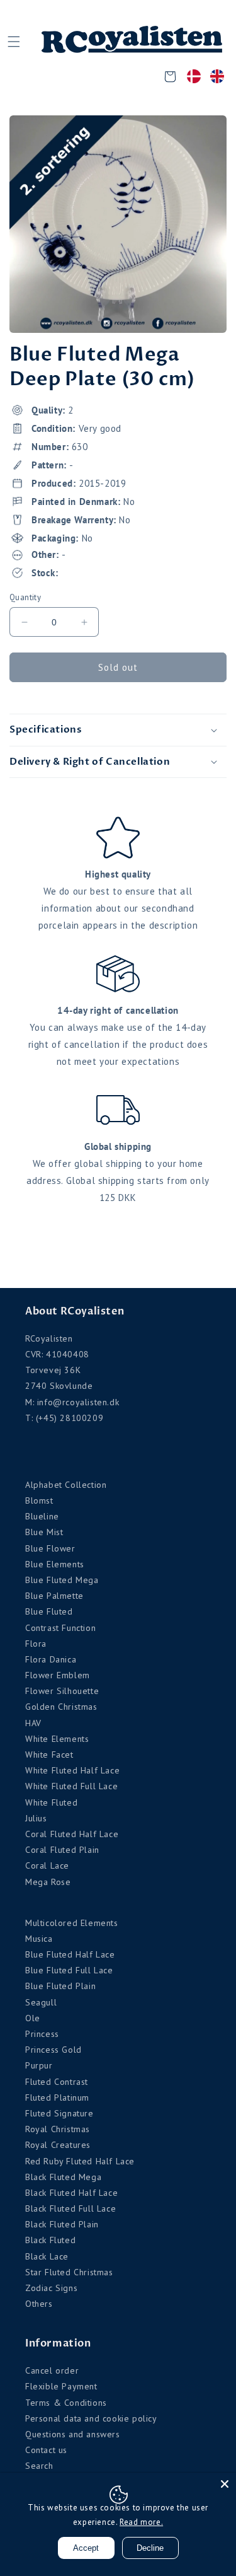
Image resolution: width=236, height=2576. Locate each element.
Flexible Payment (61, 2386)
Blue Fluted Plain (60, 1986)
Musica (39, 1939)
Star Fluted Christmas (69, 2272)
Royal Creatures (58, 2145)
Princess (42, 2034)
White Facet (49, 1755)
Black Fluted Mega (63, 2177)
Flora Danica (51, 1659)
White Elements (57, 1739)
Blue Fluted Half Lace (70, 1954)
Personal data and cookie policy (91, 2418)
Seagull (41, 2002)
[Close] (225, 2484)
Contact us (46, 2450)
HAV (33, 1723)
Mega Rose (48, 1882)
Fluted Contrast (57, 2082)
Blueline (42, 1516)
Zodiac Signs (51, 2288)
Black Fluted (50, 2240)
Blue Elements (55, 1564)
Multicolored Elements (72, 1923)
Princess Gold (53, 2050)
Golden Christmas (61, 1707)
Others (39, 2304)
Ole (33, 2018)
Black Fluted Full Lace (70, 2208)
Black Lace (47, 2256)
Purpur (39, 2065)
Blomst (39, 1500)
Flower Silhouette (62, 1691)
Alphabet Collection (66, 1485)
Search (39, 2466)
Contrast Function (60, 1628)
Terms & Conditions (66, 2403)
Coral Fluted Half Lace (72, 1834)
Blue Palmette (54, 1596)
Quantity (25, 597)
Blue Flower (50, 1548)
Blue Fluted (49, 1611)
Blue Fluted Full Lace (69, 1970)
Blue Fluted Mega (62, 1580)
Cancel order (52, 2370)
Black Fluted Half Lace (71, 2193)
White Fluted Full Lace (71, 1786)
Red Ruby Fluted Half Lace (80, 2161)
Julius (36, 1818)
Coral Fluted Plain (62, 1850)
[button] (14, 42)
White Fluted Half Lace (72, 1770)
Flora (36, 1644)
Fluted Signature (59, 2113)
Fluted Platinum (57, 2097)
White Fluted (51, 1802)
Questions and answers (73, 2434)
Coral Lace (47, 1865)
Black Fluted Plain (62, 2224)
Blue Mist (44, 1532)
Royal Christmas (58, 2129)
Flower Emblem (58, 1675)
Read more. (141, 2522)
